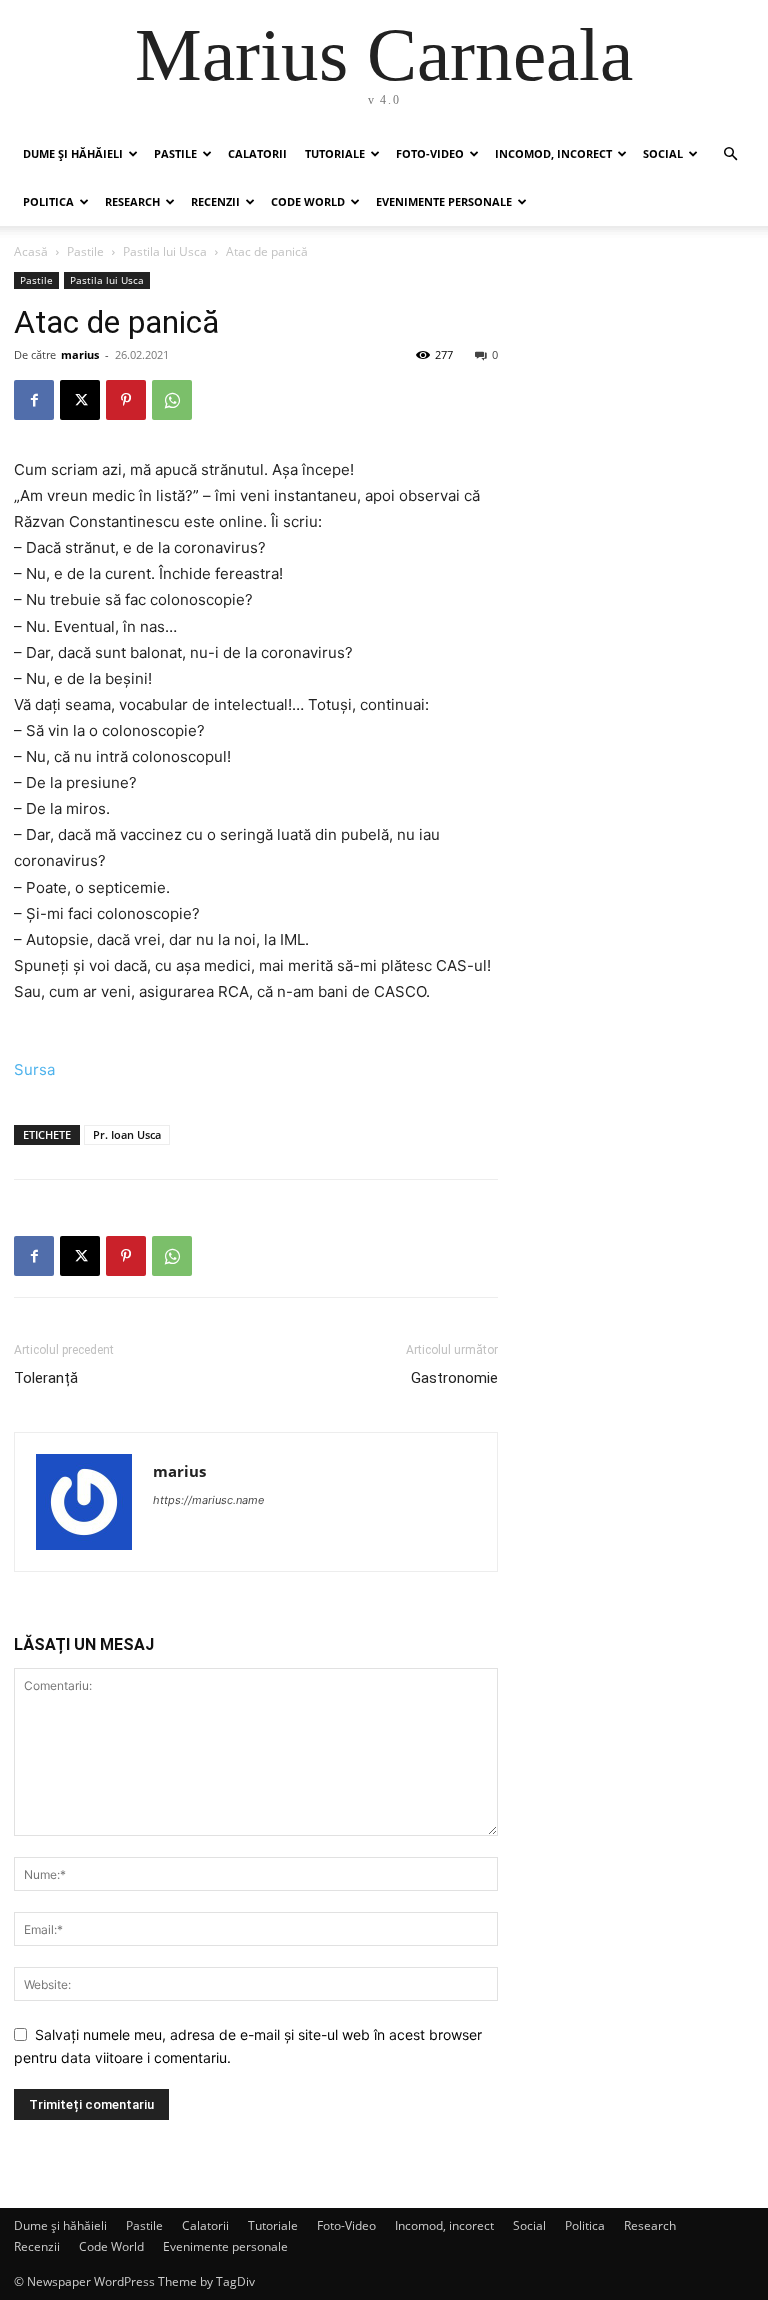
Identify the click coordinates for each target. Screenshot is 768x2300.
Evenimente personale (444, 201)
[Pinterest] (126, 400)
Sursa (34, 1069)
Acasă (31, 251)
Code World (308, 201)
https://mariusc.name (208, 1500)
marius (80, 354)
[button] (730, 154)
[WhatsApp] (172, 400)
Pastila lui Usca (165, 251)
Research (132, 201)
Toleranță (46, 1378)
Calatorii (257, 153)
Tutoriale (335, 153)
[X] (80, 400)
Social (663, 153)
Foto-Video (430, 153)
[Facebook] (34, 400)
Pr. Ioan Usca (127, 1134)
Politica (48, 201)
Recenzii (215, 201)
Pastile (175, 153)
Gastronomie (454, 1378)
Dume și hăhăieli (73, 153)
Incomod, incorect (553, 153)
